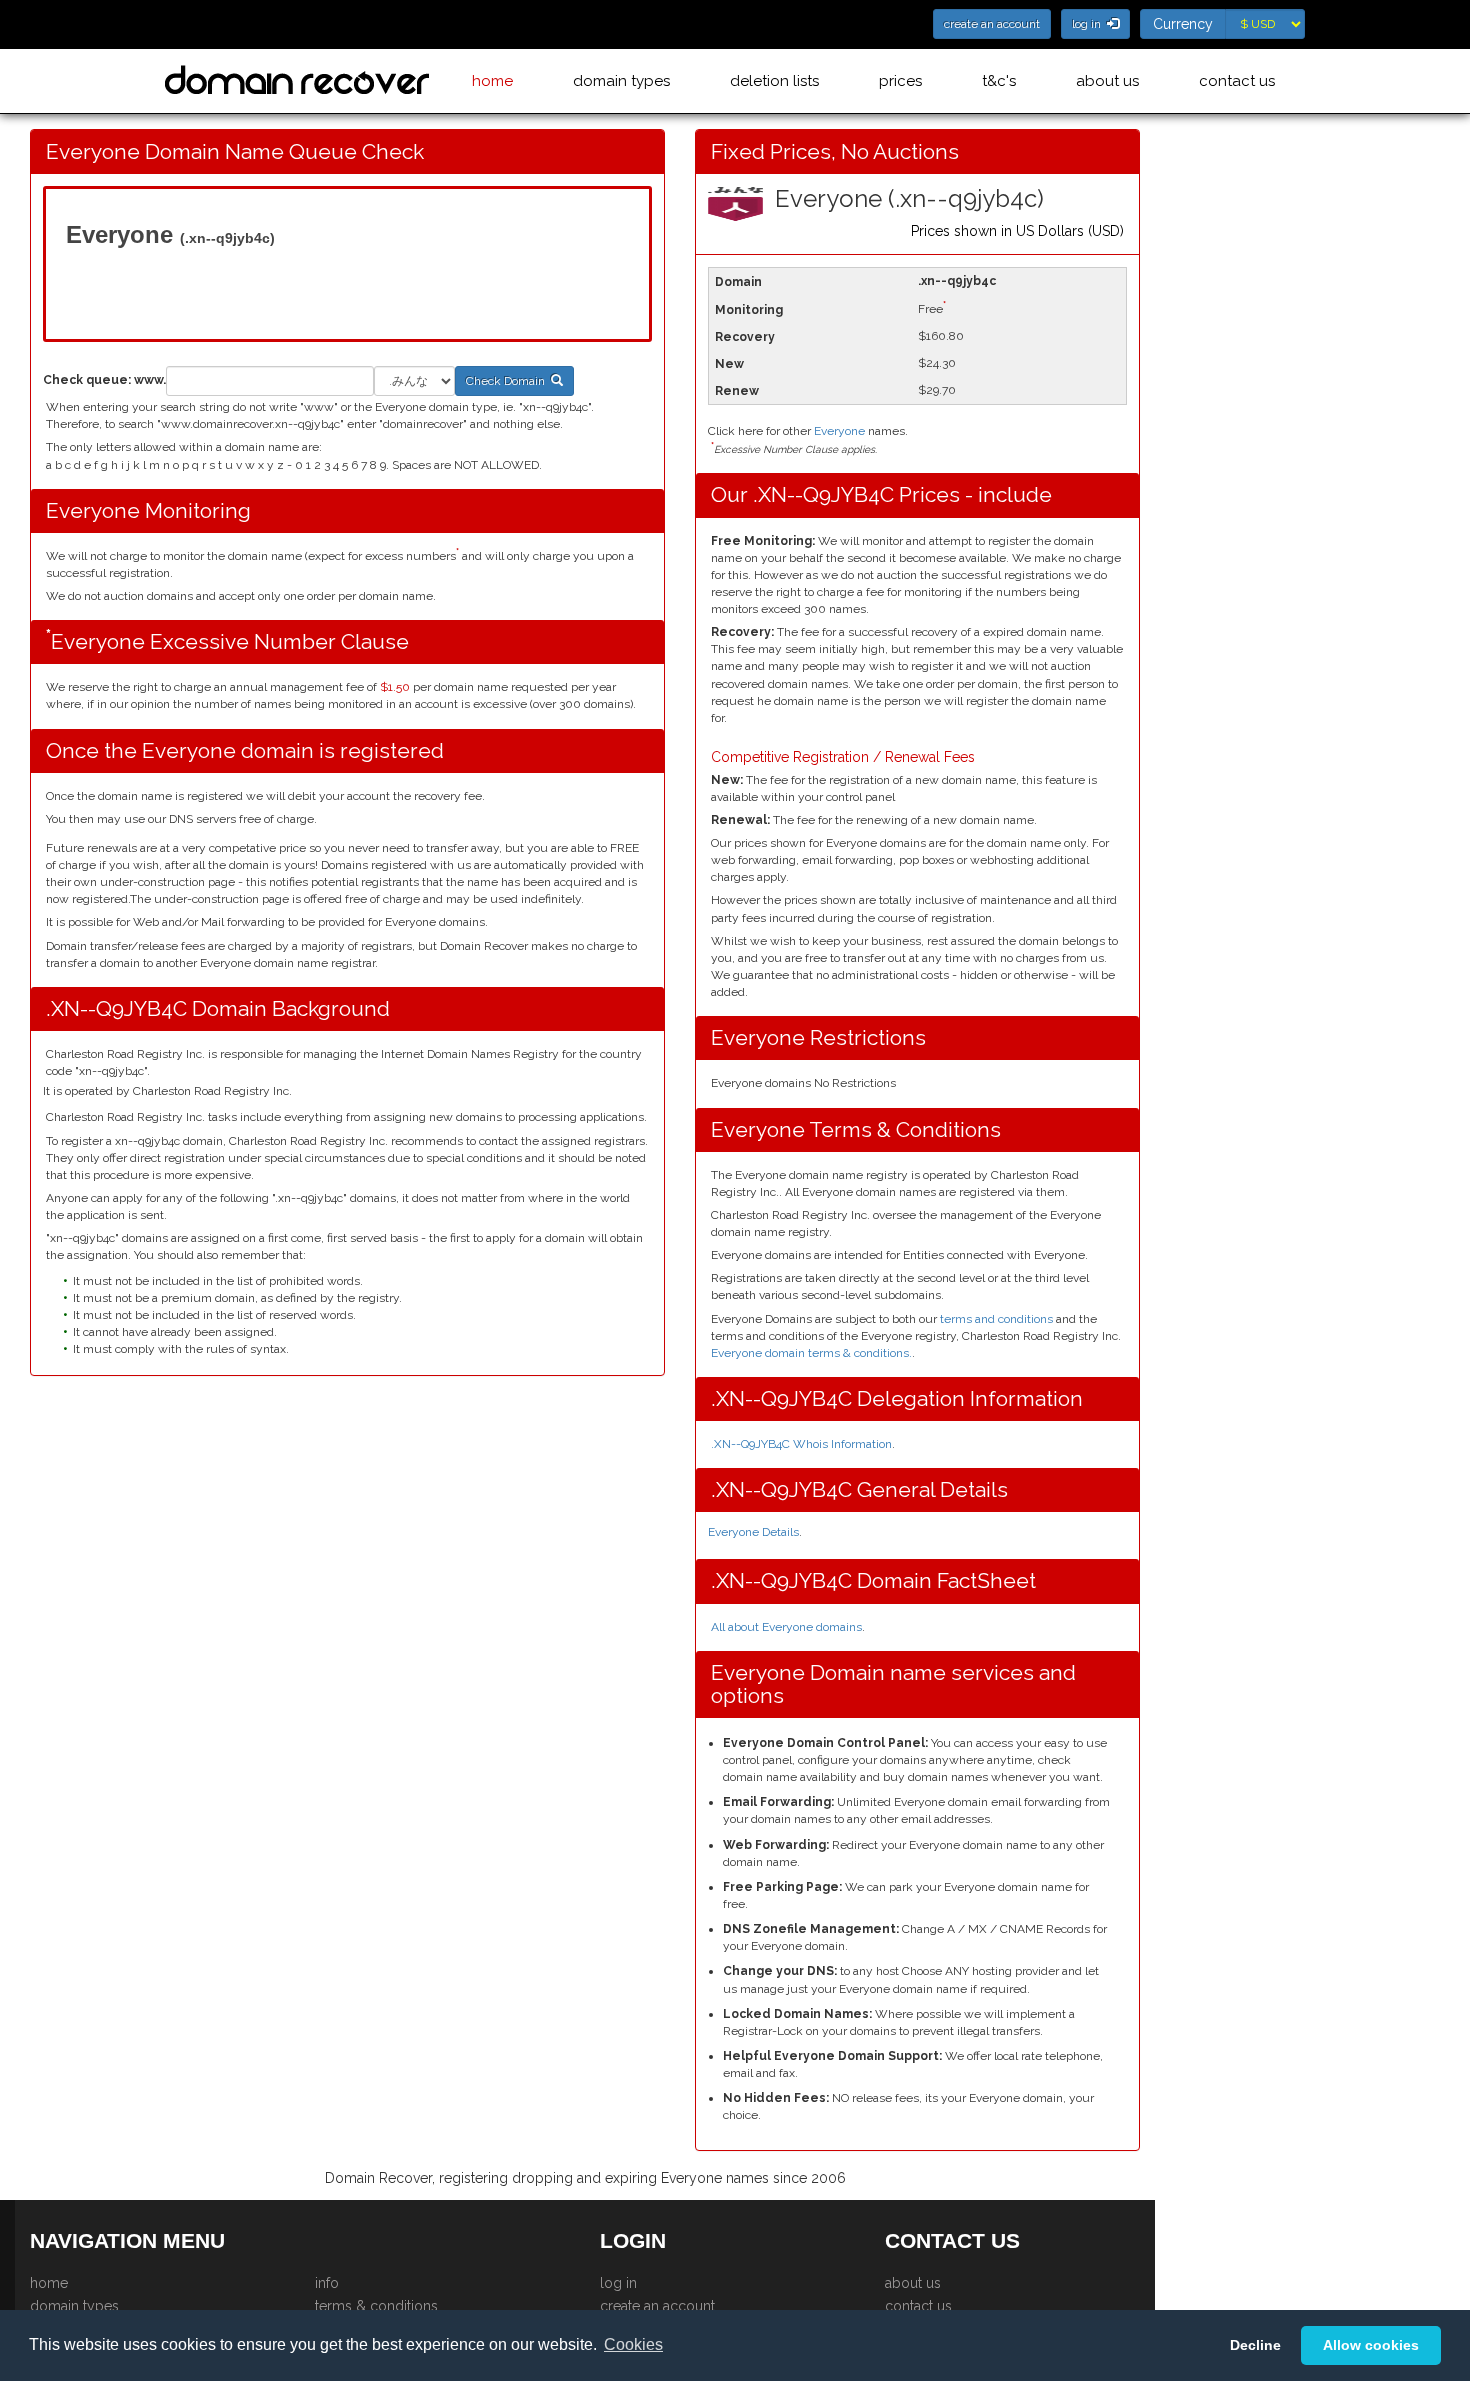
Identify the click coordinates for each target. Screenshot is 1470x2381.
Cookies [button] (633, 2344)
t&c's (999, 81)
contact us (1237, 81)
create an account (657, 2306)
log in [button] (1089, 24)
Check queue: (87, 380)
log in (618, 2283)
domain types (621, 81)
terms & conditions (376, 2306)
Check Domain (508, 381)
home (492, 81)
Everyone (839, 431)
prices (900, 81)
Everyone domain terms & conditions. (811, 1353)
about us (1107, 81)
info (327, 2283)
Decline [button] (1255, 2345)
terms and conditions (996, 1319)
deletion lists (774, 81)
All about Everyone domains (786, 1627)
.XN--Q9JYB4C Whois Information (801, 1444)
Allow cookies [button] (1371, 2345)
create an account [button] (992, 24)
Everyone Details (753, 1532)
